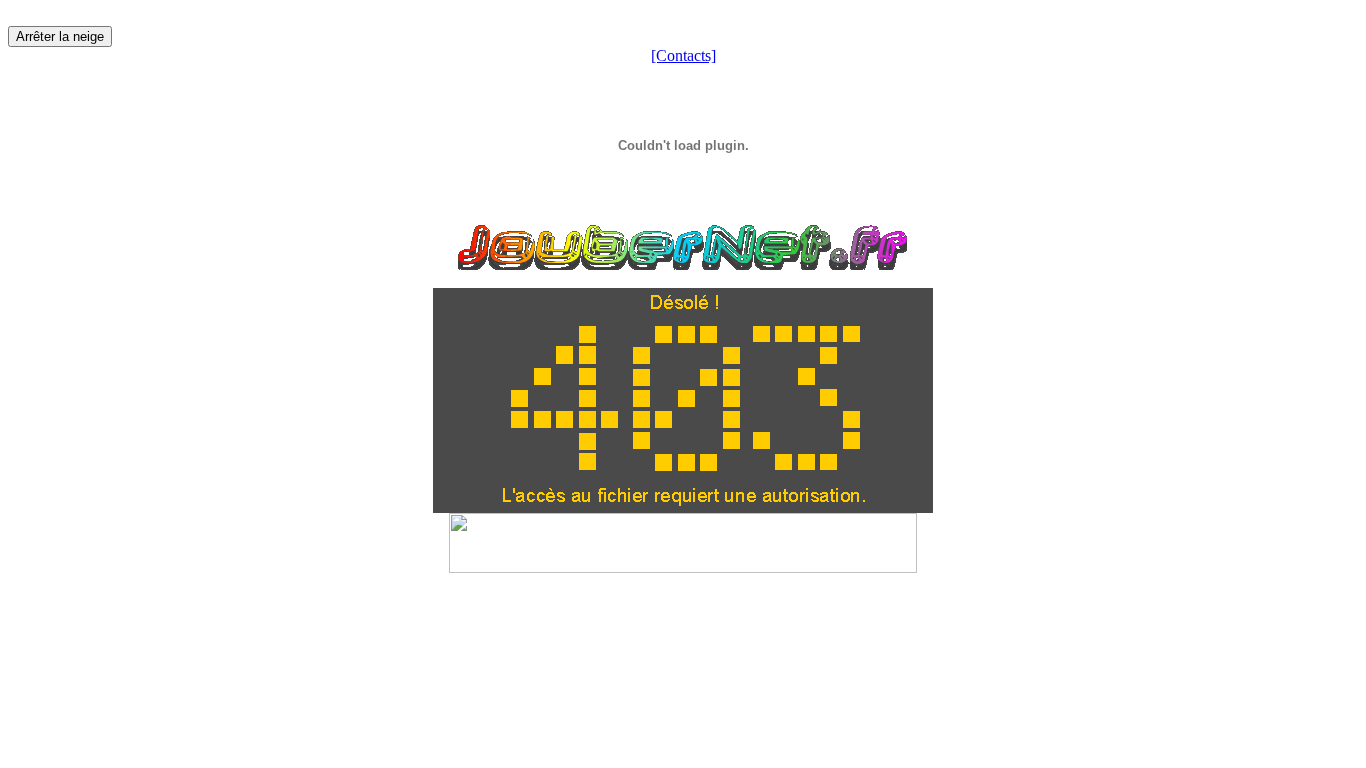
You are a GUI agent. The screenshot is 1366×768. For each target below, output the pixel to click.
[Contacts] (683, 55)
